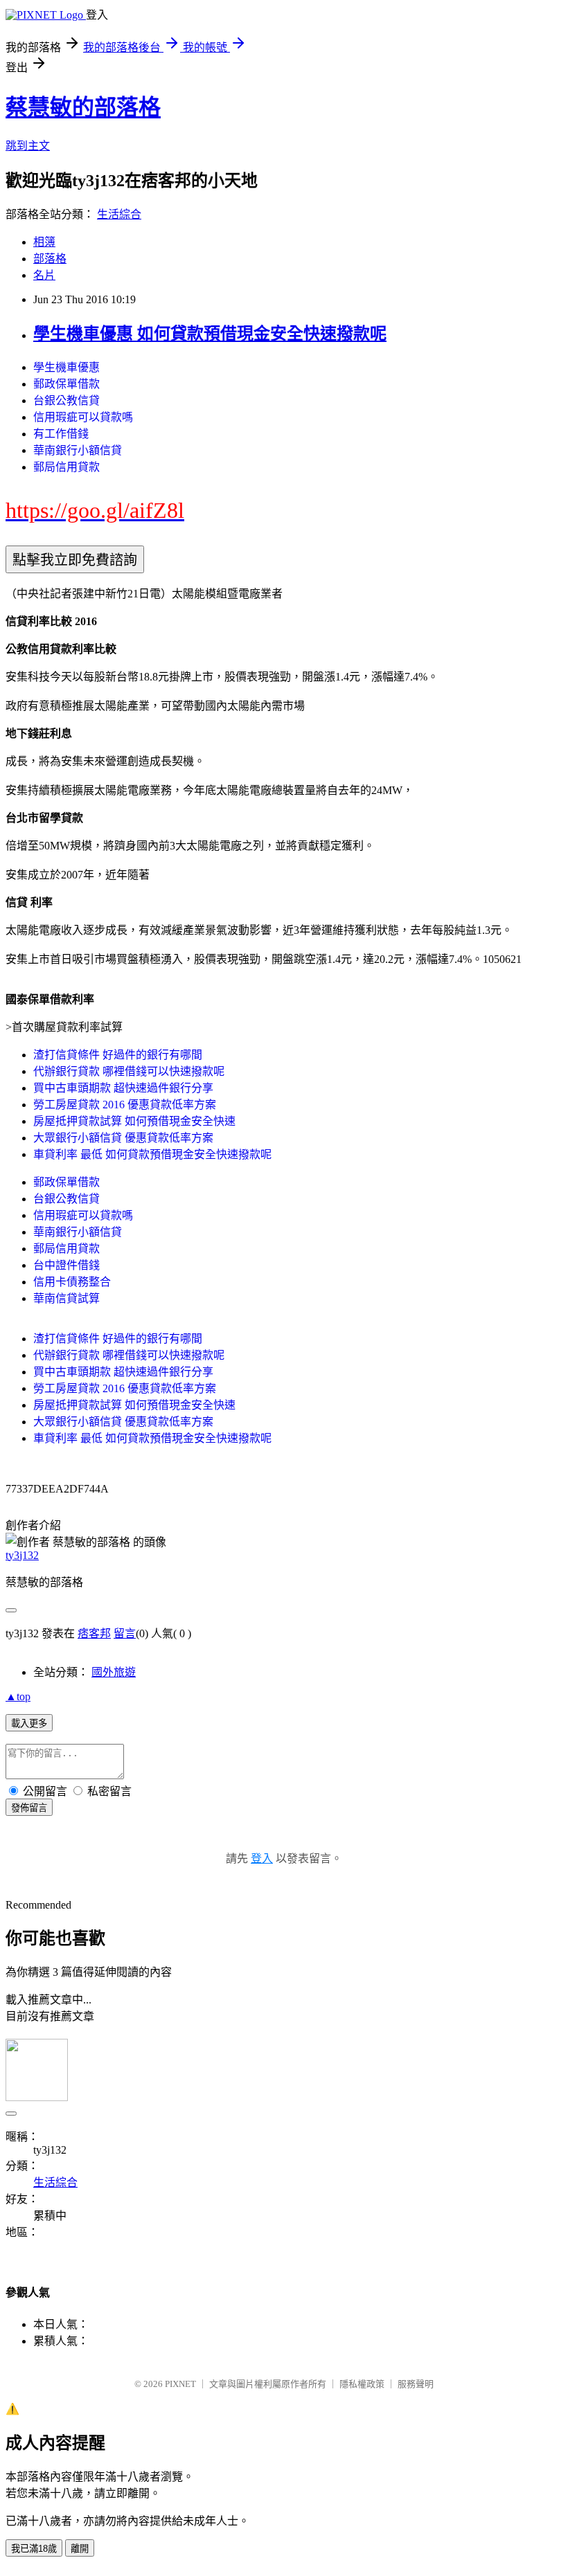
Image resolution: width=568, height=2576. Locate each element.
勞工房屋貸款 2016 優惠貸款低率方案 (125, 1105)
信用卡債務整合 (72, 1282)
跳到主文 (28, 146)
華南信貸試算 (66, 1298)
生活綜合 (119, 214)
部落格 (50, 259)
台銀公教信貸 (66, 400)
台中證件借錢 (66, 1265)
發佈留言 (29, 1808)
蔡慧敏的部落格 (83, 107)
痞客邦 (94, 1633)
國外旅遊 (114, 1672)
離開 (80, 2549)
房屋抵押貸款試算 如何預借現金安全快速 (134, 1121)
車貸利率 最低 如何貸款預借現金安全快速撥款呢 (152, 1154)
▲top (18, 1696)
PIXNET (180, 2384)
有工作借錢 (61, 434)
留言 (125, 1633)
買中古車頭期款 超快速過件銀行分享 (123, 1088)
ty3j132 (22, 1555)
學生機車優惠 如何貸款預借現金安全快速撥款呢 (210, 334)
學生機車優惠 (66, 367)
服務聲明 (416, 2384)
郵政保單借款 (66, 384)
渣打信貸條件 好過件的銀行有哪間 (118, 1055)
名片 (44, 275)
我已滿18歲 (34, 2549)
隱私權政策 (362, 2384)
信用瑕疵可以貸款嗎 (83, 417)
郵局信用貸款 (66, 467)
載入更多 (29, 1723)
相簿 (44, 242)
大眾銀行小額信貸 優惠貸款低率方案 (123, 1138)
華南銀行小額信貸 (78, 450)
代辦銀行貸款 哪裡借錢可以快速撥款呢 (129, 1071)
